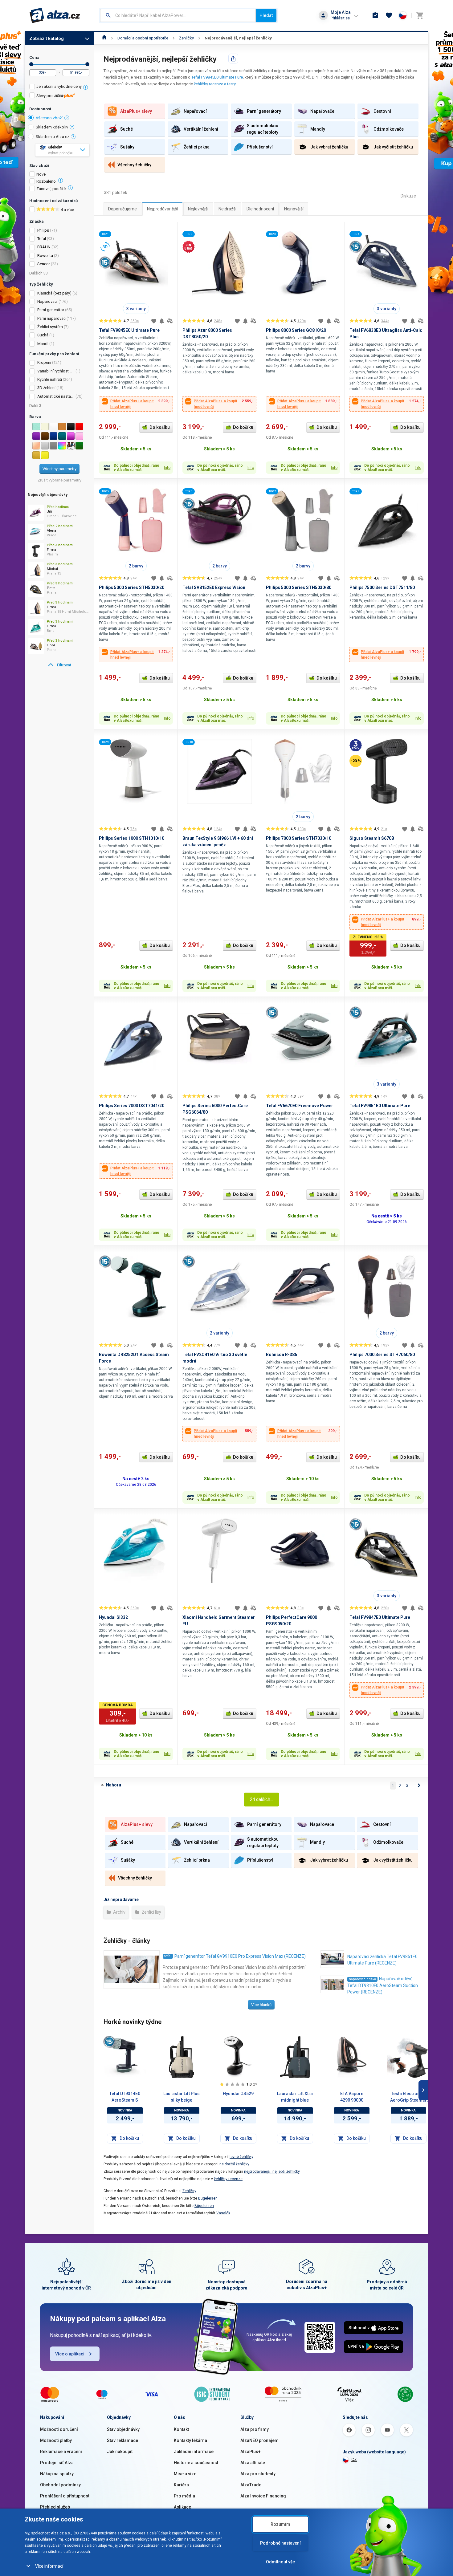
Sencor (44, 264)
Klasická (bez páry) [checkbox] (54, 293)
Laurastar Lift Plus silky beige (182, 2097)
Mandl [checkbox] (43, 344)
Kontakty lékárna (190, 2440)
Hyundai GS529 (238, 2094)
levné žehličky (241, 2157)
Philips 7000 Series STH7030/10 (299, 838)
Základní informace (194, 2452)
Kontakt (181, 2429)
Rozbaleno (46, 181)
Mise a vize (185, 2474)
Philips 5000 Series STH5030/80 (299, 587)
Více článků (261, 2005)
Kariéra (181, 2485)
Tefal (42, 239)
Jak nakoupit (120, 2452)
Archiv (119, 1912)
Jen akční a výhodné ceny (59, 86)
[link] (59, 665)
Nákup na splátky (57, 2474)
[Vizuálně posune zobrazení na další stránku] (423, 2090)
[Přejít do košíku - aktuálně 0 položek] (420, 15)
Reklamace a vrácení (61, 2452)
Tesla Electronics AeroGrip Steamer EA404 (408, 2097)
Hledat (266, 15)
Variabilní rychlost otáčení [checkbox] (56, 371)
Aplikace (182, 2507)
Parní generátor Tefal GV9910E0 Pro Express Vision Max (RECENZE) (240, 1956)
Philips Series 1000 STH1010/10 (132, 838)
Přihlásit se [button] (340, 18)
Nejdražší (227, 209)
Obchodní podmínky (60, 2485)
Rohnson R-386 (282, 1355)
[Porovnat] (170, 321)
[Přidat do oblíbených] (154, 321)
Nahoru (114, 1785)
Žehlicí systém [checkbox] (50, 327)
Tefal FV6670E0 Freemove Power (300, 1106)
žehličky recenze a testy (215, 84)
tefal (168, 1956)
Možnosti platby (56, 2440)
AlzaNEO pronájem (259, 2440)
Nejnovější (294, 209)
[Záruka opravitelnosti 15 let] (109, 2042)
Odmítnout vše (280, 2562)
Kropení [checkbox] (44, 362)
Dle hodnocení (260, 209)
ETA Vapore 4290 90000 (352, 2097)
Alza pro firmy (255, 2429)
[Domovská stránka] (104, 38)
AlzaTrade (251, 2485)
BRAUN (44, 247)
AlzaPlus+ (251, 2452)
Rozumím (280, 2524)
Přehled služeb (55, 2507)
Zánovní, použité (51, 189)
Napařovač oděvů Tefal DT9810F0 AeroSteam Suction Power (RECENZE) (383, 1985)
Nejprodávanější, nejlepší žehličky (238, 38)
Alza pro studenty (258, 2474)
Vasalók (223, 2213)
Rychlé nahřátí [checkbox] (50, 379)
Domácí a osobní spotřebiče (143, 38)
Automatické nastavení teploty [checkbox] (56, 396)
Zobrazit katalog (47, 39)
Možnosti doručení (59, 2429)
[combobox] (178, 15)
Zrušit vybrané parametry (59, 480)
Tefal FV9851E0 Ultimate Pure (380, 1106)
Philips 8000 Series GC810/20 (296, 330)
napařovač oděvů (362, 1979)
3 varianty (136, 309)
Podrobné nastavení (280, 2543)
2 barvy (136, 566)
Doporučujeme (122, 209)
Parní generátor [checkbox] (51, 310)
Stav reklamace (122, 2440)
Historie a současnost (196, 2463)
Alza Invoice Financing (263, 2496)
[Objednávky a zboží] (375, 15)
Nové (41, 174)
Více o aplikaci (70, 2354)
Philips (43, 230)
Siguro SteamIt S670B (372, 838)
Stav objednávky (123, 2429)
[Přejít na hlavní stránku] (55, 15)
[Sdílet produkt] (233, 59)
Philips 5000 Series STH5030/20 (132, 587)
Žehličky (186, 38)
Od (31, 64)
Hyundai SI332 (113, 1617)
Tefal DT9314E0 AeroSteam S (125, 2097)
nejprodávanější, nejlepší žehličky (272, 2172)
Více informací (49, 2566)
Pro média (184, 2496)
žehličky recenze (228, 2179)
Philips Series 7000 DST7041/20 (132, 1106)
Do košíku (160, 427)
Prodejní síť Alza (57, 2463)
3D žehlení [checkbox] (46, 388)
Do (87, 64)
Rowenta (45, 256)
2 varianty (220, 1333)
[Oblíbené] (389, 15)
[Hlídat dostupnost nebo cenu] (162, 321)
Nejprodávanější (162, 209)
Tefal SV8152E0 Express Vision (214, 587)
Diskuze (408, 196)
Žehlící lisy (151, 1912)
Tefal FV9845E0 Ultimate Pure (217, 77)
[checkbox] (59, 87)
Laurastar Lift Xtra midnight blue (295, 2097)
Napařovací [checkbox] (47, 301)
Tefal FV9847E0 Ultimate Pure (380, 1617)
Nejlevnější (198, 209)
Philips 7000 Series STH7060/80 (382, 1355)
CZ (354, 2460)
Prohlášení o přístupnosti (65, 2496)
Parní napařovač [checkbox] (51, 318)
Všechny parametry (59, 469)
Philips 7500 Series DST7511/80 (382, 587)
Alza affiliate (253, 2463)
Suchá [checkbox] (43, 335)
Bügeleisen (208, 2198)
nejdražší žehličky (234, 2164)
